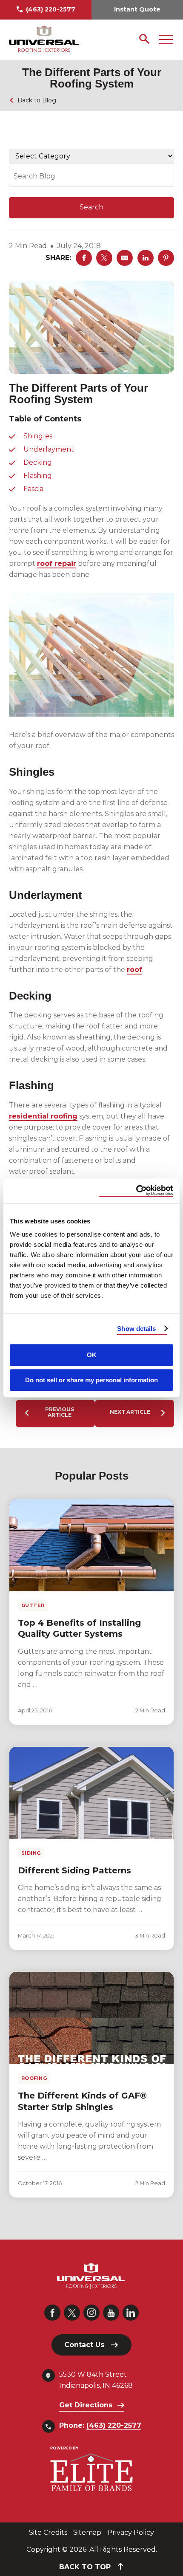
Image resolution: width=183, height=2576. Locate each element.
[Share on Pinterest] (166, 258)
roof (134, 970)
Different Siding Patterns (74, 1870)
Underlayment (49, 449)
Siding (31, 1853)
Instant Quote (137, 9)
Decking (38, 462)
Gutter (33, 1605)
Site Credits (48, 2532)
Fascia (33, 489)
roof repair (57, 563)
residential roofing (43, 1116)
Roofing (34, 2078)
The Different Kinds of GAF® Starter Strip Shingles (82, 2101)
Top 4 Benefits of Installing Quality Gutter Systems (79, 1628)
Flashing (38, 476)
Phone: (100, 2425)
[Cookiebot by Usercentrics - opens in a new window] (136, 1191)
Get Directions (86, 2405)
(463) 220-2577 (51, 9)
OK (92, 1355)
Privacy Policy (131, 2532)
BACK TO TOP (86, 2567)
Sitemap (87, 2532)
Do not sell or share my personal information (91, 1380)
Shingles (38, 436)
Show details (136, 1329)
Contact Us (84, 2345)
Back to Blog (37, 100)
